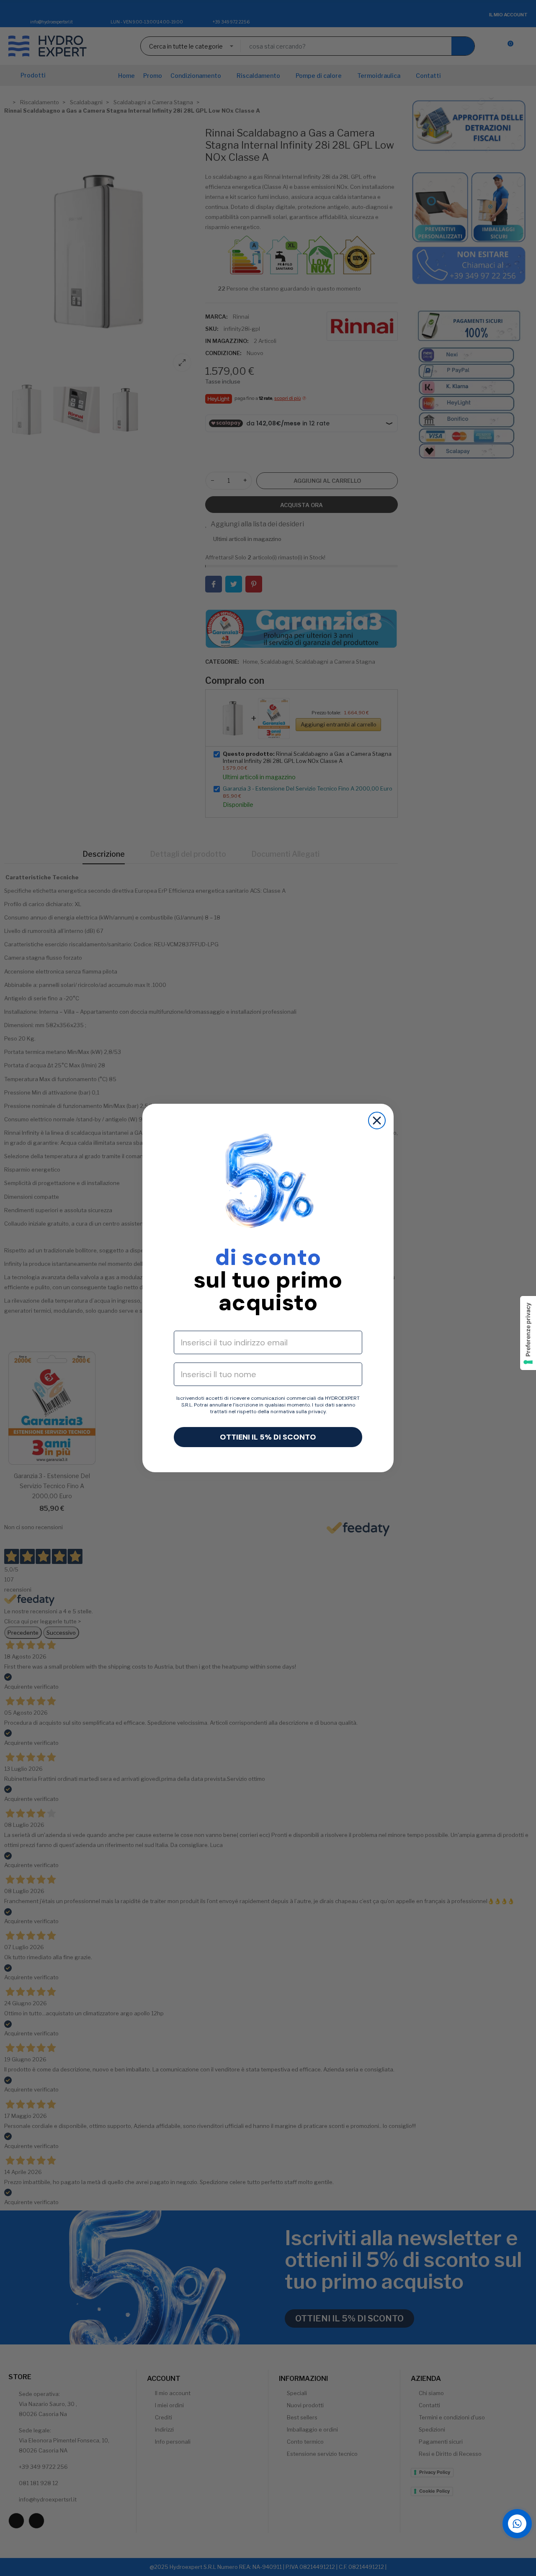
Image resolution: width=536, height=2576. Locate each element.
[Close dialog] (377, 1121)
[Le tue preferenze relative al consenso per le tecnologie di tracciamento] (528, 1333)
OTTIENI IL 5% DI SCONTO (268, 1437)
